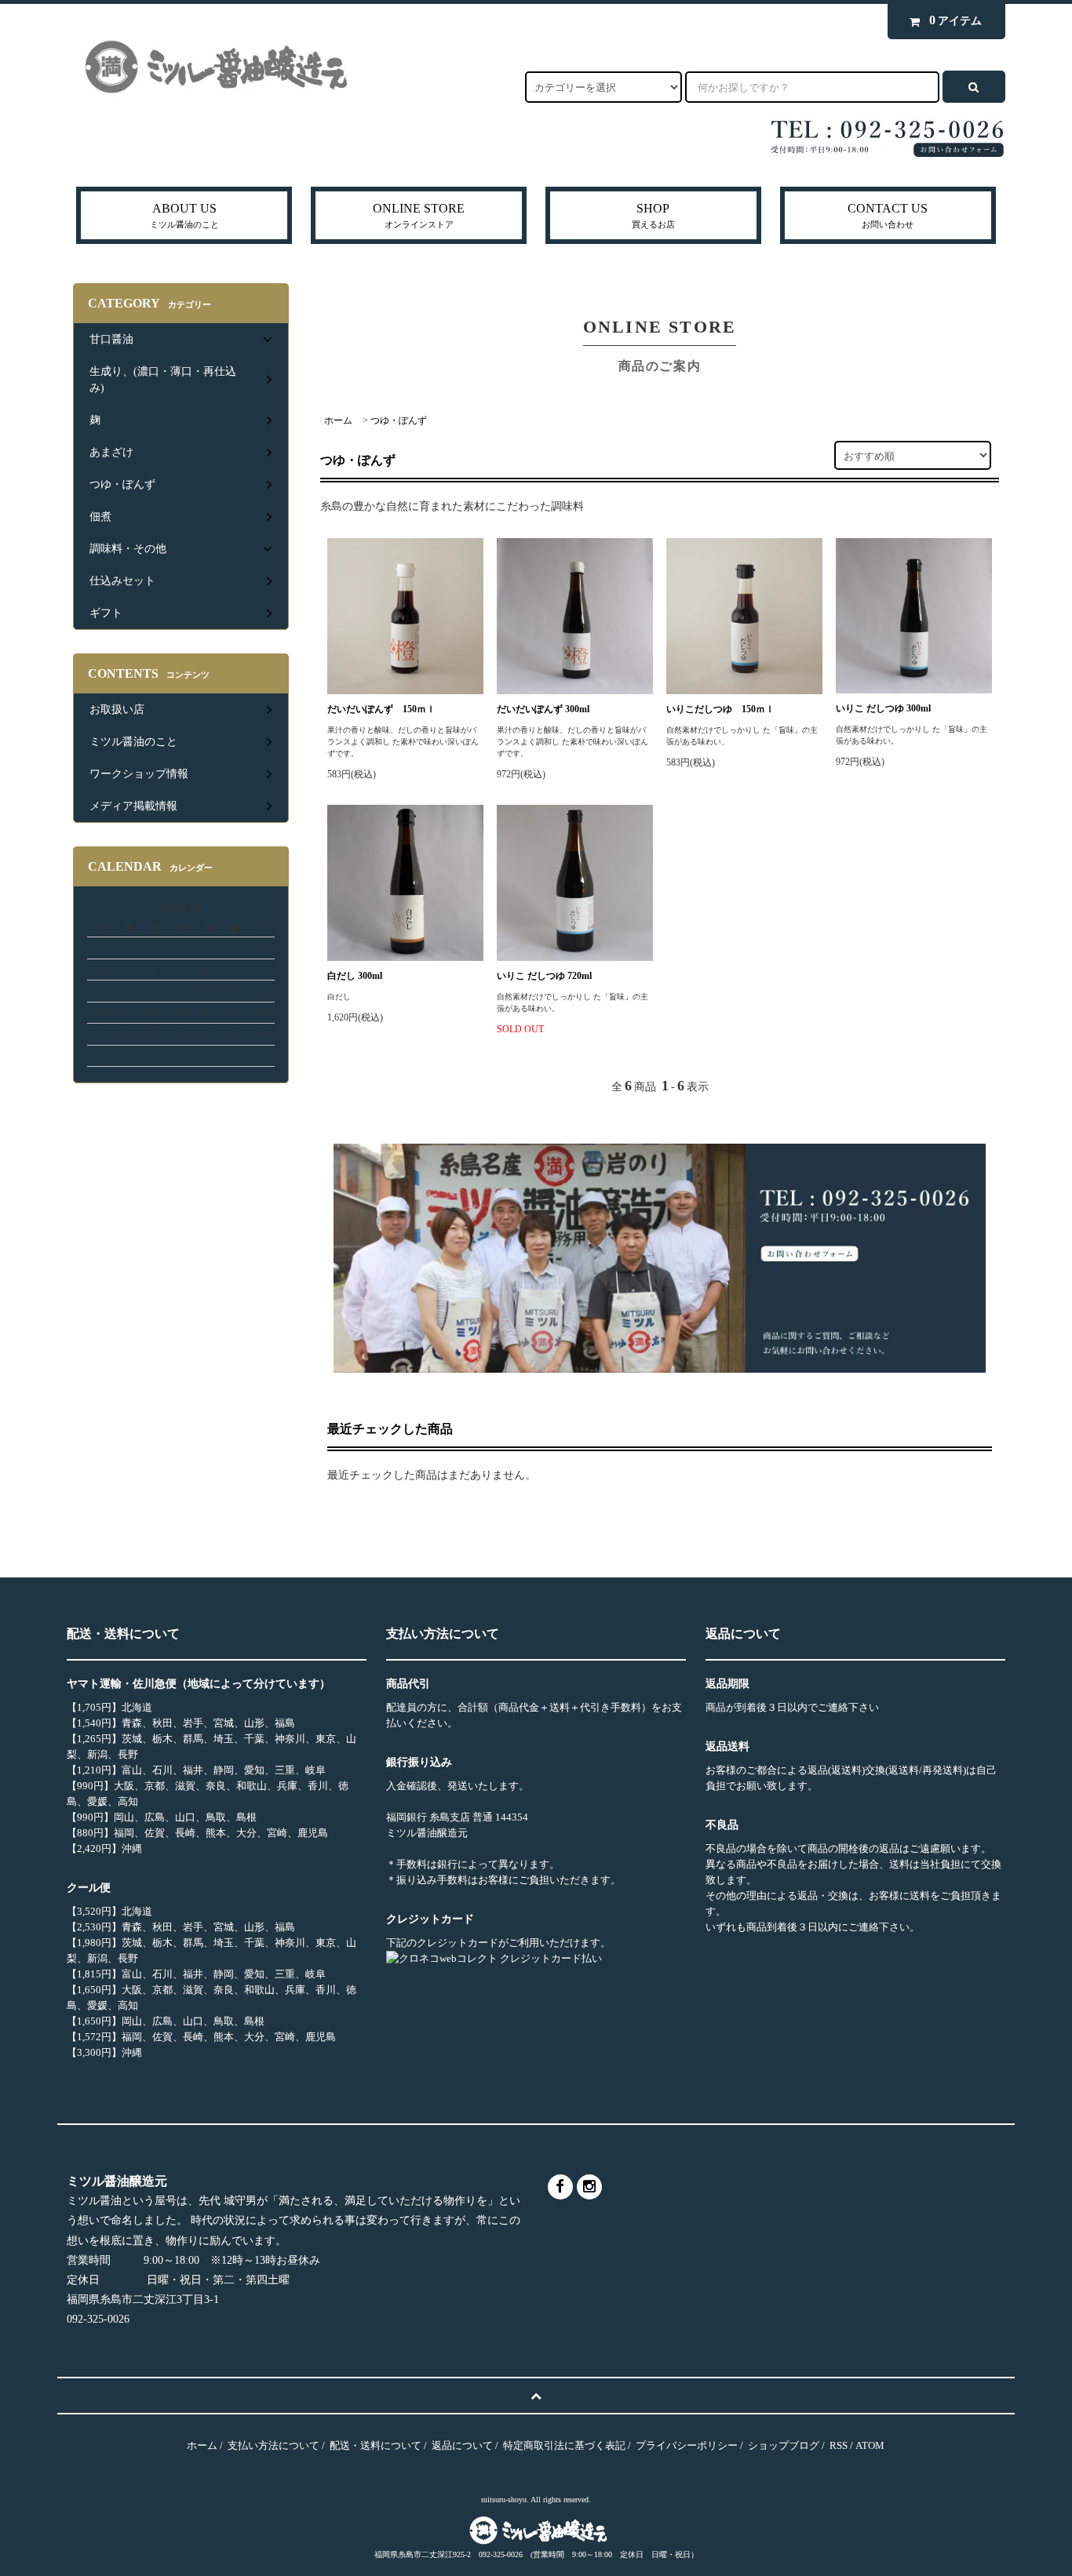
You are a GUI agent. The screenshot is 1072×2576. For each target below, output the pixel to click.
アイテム (955, 20)
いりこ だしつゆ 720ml (554, 976)
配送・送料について (376, 2445)
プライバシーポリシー (687, 2445)
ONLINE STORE (419, 215)
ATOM (870, 2445)
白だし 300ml (364, 976)
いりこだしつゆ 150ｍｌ (720, 709)
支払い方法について (273, 2445)
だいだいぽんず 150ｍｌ (381, 709)
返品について (462, 2445)
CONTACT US (888, 215)
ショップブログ (784, 2445)
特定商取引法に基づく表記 (564, 2445)
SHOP (653, 215)
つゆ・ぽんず (399, 420)
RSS (839, 2445)
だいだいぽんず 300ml (543, 709)
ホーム (338, 420)
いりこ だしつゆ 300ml (893, 708)
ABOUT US (184, 215)
